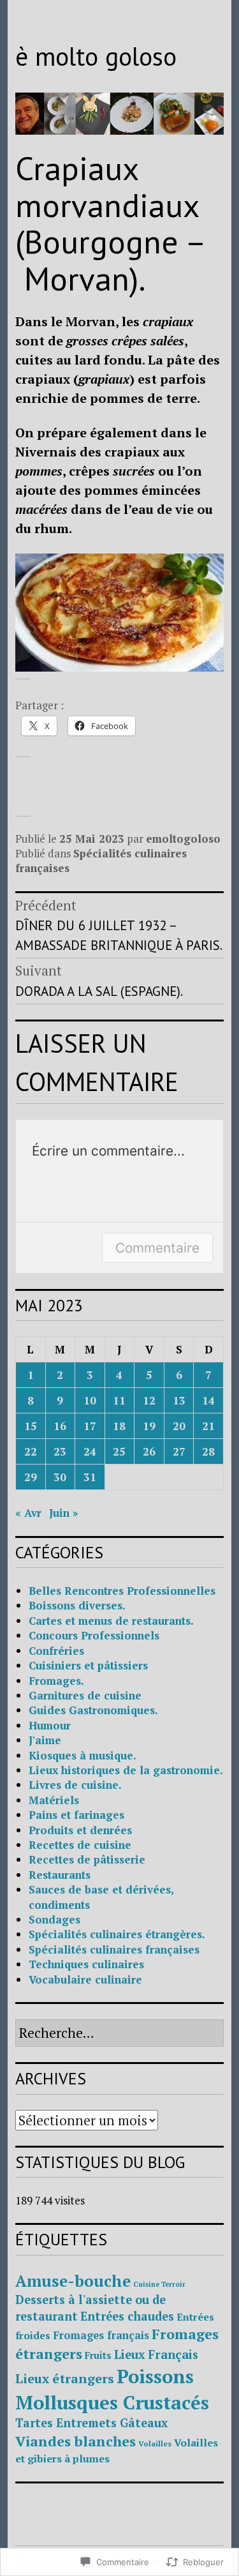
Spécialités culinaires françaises (114, 1949)
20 (179, 1426)
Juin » (64, 1513)
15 (31, 1426)
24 (90, 1451)
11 (119, 1400)
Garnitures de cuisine (85, 1695)
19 (149, 1426)
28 (208, 1451)
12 (149, 1400)
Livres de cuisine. (75, 1785)
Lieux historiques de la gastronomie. (126, 1770)
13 (179, 1400)
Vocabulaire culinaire (85, 1979)
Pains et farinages (76, 1815)
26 (149, 1451)
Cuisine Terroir (159, 2284)
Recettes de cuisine (80, 1845)
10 (90, 1400)
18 (119, 1426)
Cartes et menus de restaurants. (111, 1621)
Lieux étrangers (65, 2378)
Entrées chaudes (127, 2316)
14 (208, 1400)
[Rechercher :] (119, 2034)
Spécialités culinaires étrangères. (117, 1934)
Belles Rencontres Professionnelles (122, 1591)
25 (119, 1451)
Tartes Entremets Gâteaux (91, 2423)
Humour (50, 1725)
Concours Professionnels (94, 1635)
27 (179, 1451)
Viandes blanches (76, 2441)
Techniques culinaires (86, 1964)
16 (60, 1426)
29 (31, 1477)
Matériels (54, 1800)
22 (31, 1451)
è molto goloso (96, 56)
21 (208, 1426)
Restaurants (60, 1875)
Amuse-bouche (73, 2281)
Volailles (155, 2444)
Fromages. (56, 1681)
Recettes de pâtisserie (87, 1859)
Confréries (56, 1651)
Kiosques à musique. (83, 1755)
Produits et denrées (80, 1830)
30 (60, 1477)
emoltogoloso (183, 839)
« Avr (28, 1513)
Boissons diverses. (77, 1605)
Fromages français (101, 2335)
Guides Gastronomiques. (93, 1710)
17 (90, 1426)
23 (60, 1451)
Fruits (98, 2355)
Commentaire (157, 1248)
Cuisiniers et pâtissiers (88, 1665)
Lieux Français (156, 2354)
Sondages (54, 1919)
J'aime (45, 1740)
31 (90, 1477)
